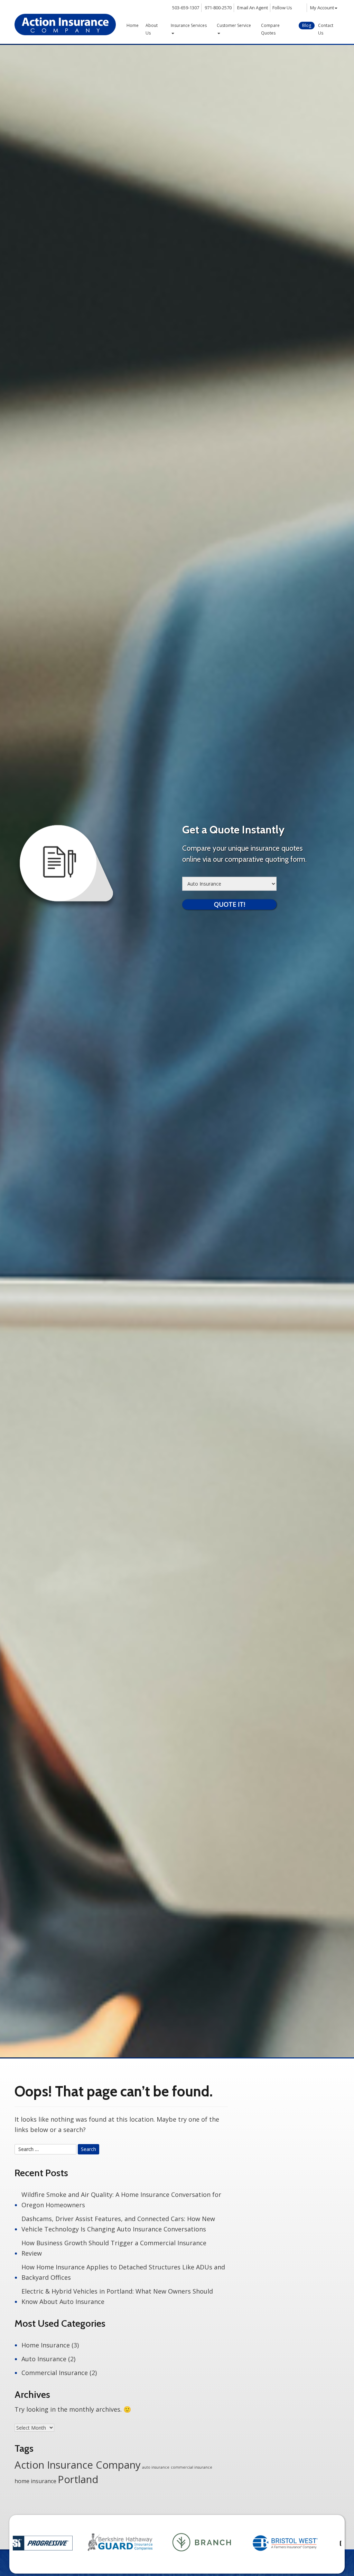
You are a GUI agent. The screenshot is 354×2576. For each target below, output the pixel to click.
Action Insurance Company (78, 2465)
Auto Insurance (44, 2359)
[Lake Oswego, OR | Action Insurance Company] (65, 25)
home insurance (35, 2481)
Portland (78, 2479)
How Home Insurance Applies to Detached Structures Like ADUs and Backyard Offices (123, 2272)
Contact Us (326, 29)
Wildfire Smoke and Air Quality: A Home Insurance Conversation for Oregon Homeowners (121, 2200)
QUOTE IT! (230, 904)
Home (133, 25)
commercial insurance (192, 2467)
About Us (152, 29)
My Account (322, 8)
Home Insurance (46, 2345)
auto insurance (156, 2467)
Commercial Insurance (55, 2373)
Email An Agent (252, 8)
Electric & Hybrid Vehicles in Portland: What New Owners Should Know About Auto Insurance (117, 2296)
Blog (307, 25)
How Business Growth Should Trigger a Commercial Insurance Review (114, 2248)
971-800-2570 (218, 8)
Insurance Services (189, 25)
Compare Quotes (270, 29)
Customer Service (234, 25)
